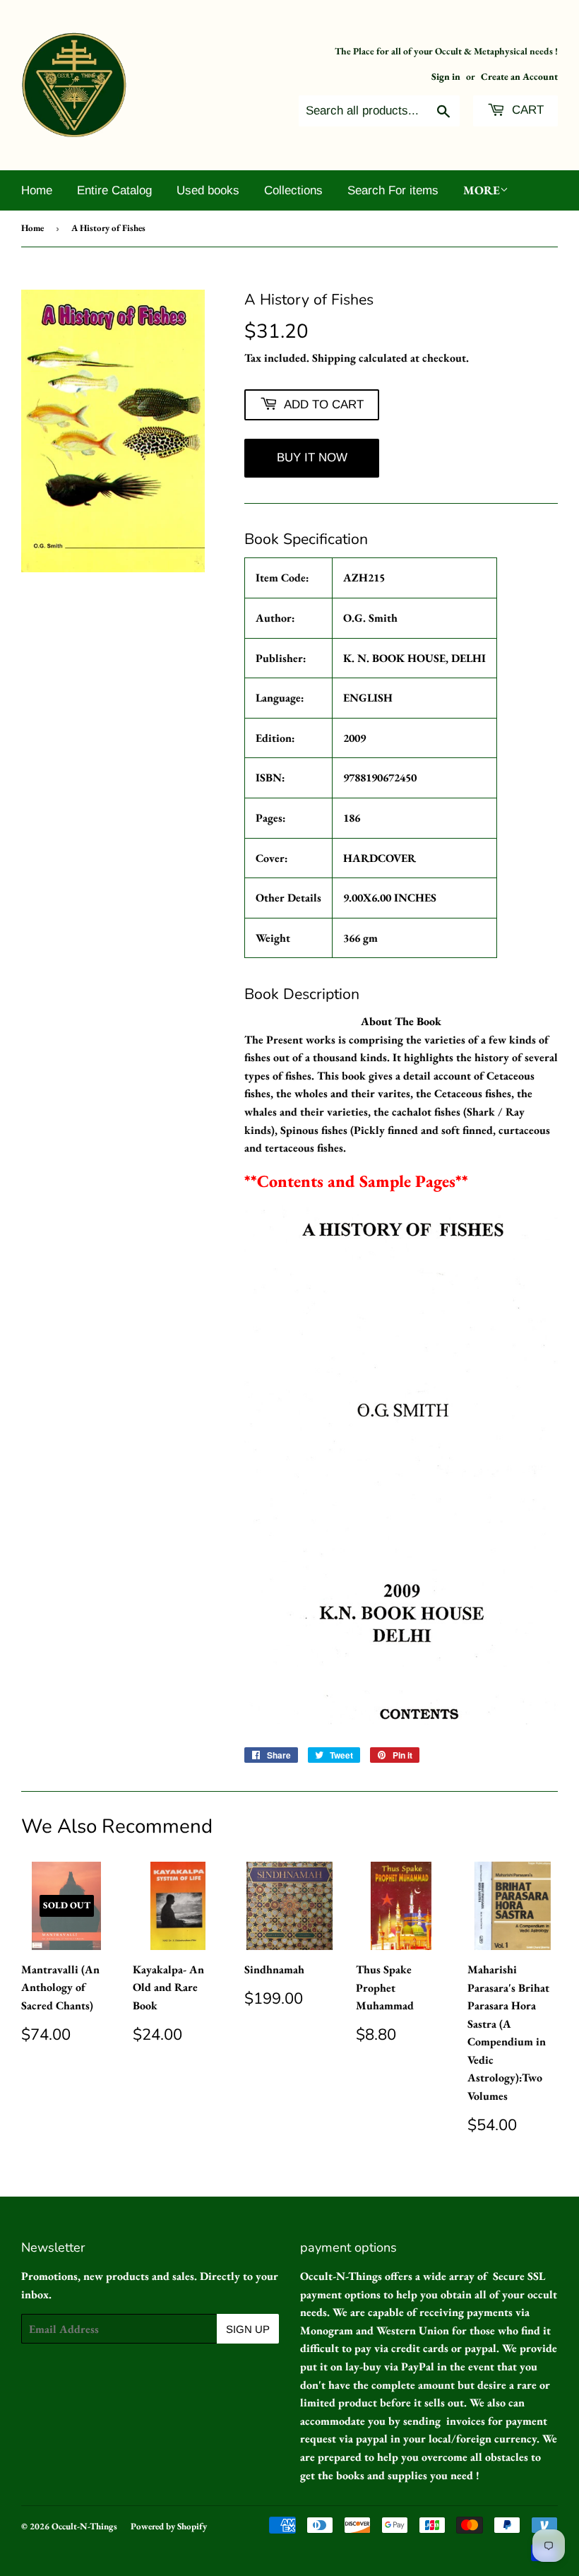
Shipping (334, 358)
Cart (526, 110)
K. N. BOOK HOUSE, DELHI (414, 658)
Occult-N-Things (84, 2526)
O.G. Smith (370, 618)
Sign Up (248, 2329)
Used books (208, 190)
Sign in (446, 76)
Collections (293, 190)
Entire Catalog (114, 190)
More (482, 190)
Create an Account (519, 76)
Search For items (393, 190)
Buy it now (312, 457)
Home (37, 190)
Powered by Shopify (169, 2526)
